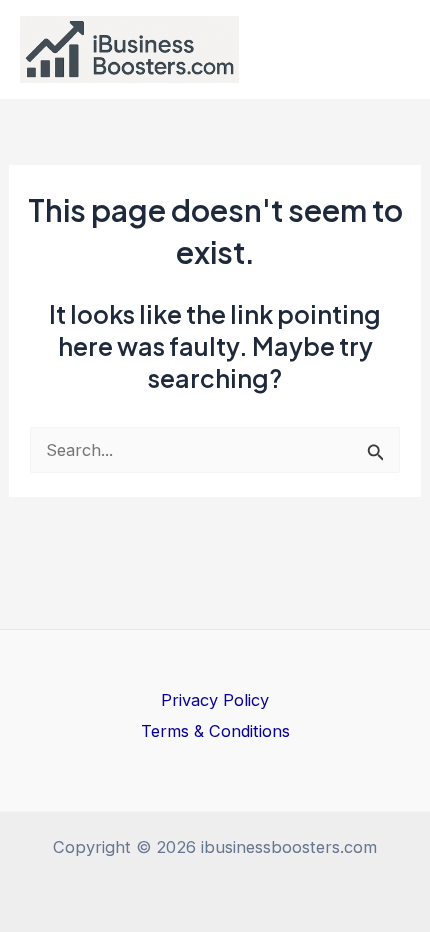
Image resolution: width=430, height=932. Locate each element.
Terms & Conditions (215, 731)
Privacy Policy (215, 700)
